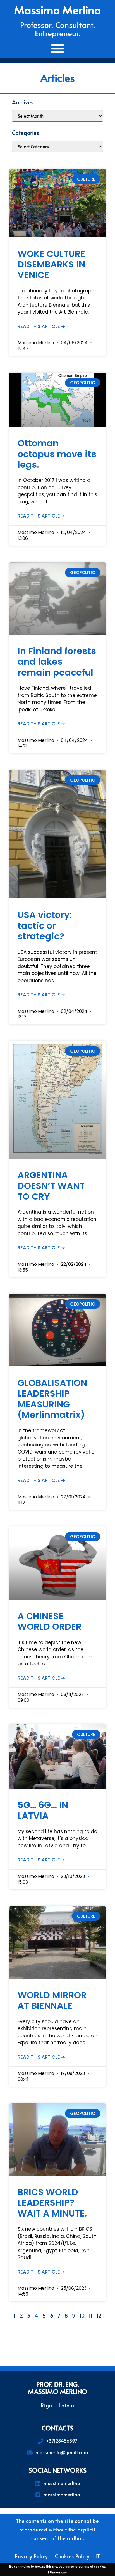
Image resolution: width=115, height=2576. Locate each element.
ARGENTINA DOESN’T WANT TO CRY (51, 1186)
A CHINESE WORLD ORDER (50, 1621)
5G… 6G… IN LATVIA (43, 1810)
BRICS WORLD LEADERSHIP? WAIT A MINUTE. (52, 2203)
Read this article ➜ (41, 326)
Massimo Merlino (57, 10)
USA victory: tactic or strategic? (45, 925)
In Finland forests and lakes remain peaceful (57, 662)
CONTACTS (57, 2428)
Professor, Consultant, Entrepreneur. (58, 29)
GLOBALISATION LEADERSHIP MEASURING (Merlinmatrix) (52, 1399)
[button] (58, 48)
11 (91, 2315)
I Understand (58, 2572)
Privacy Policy (31, 2556)
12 (99, 2315)
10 (82, 2315)
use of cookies (95, 2566)
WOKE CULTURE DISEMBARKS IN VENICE (51, 264)
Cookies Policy (72, 2556)
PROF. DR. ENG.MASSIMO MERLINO (57, 2388)
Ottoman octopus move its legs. (57, 454)
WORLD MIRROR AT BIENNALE (52, 2000)
